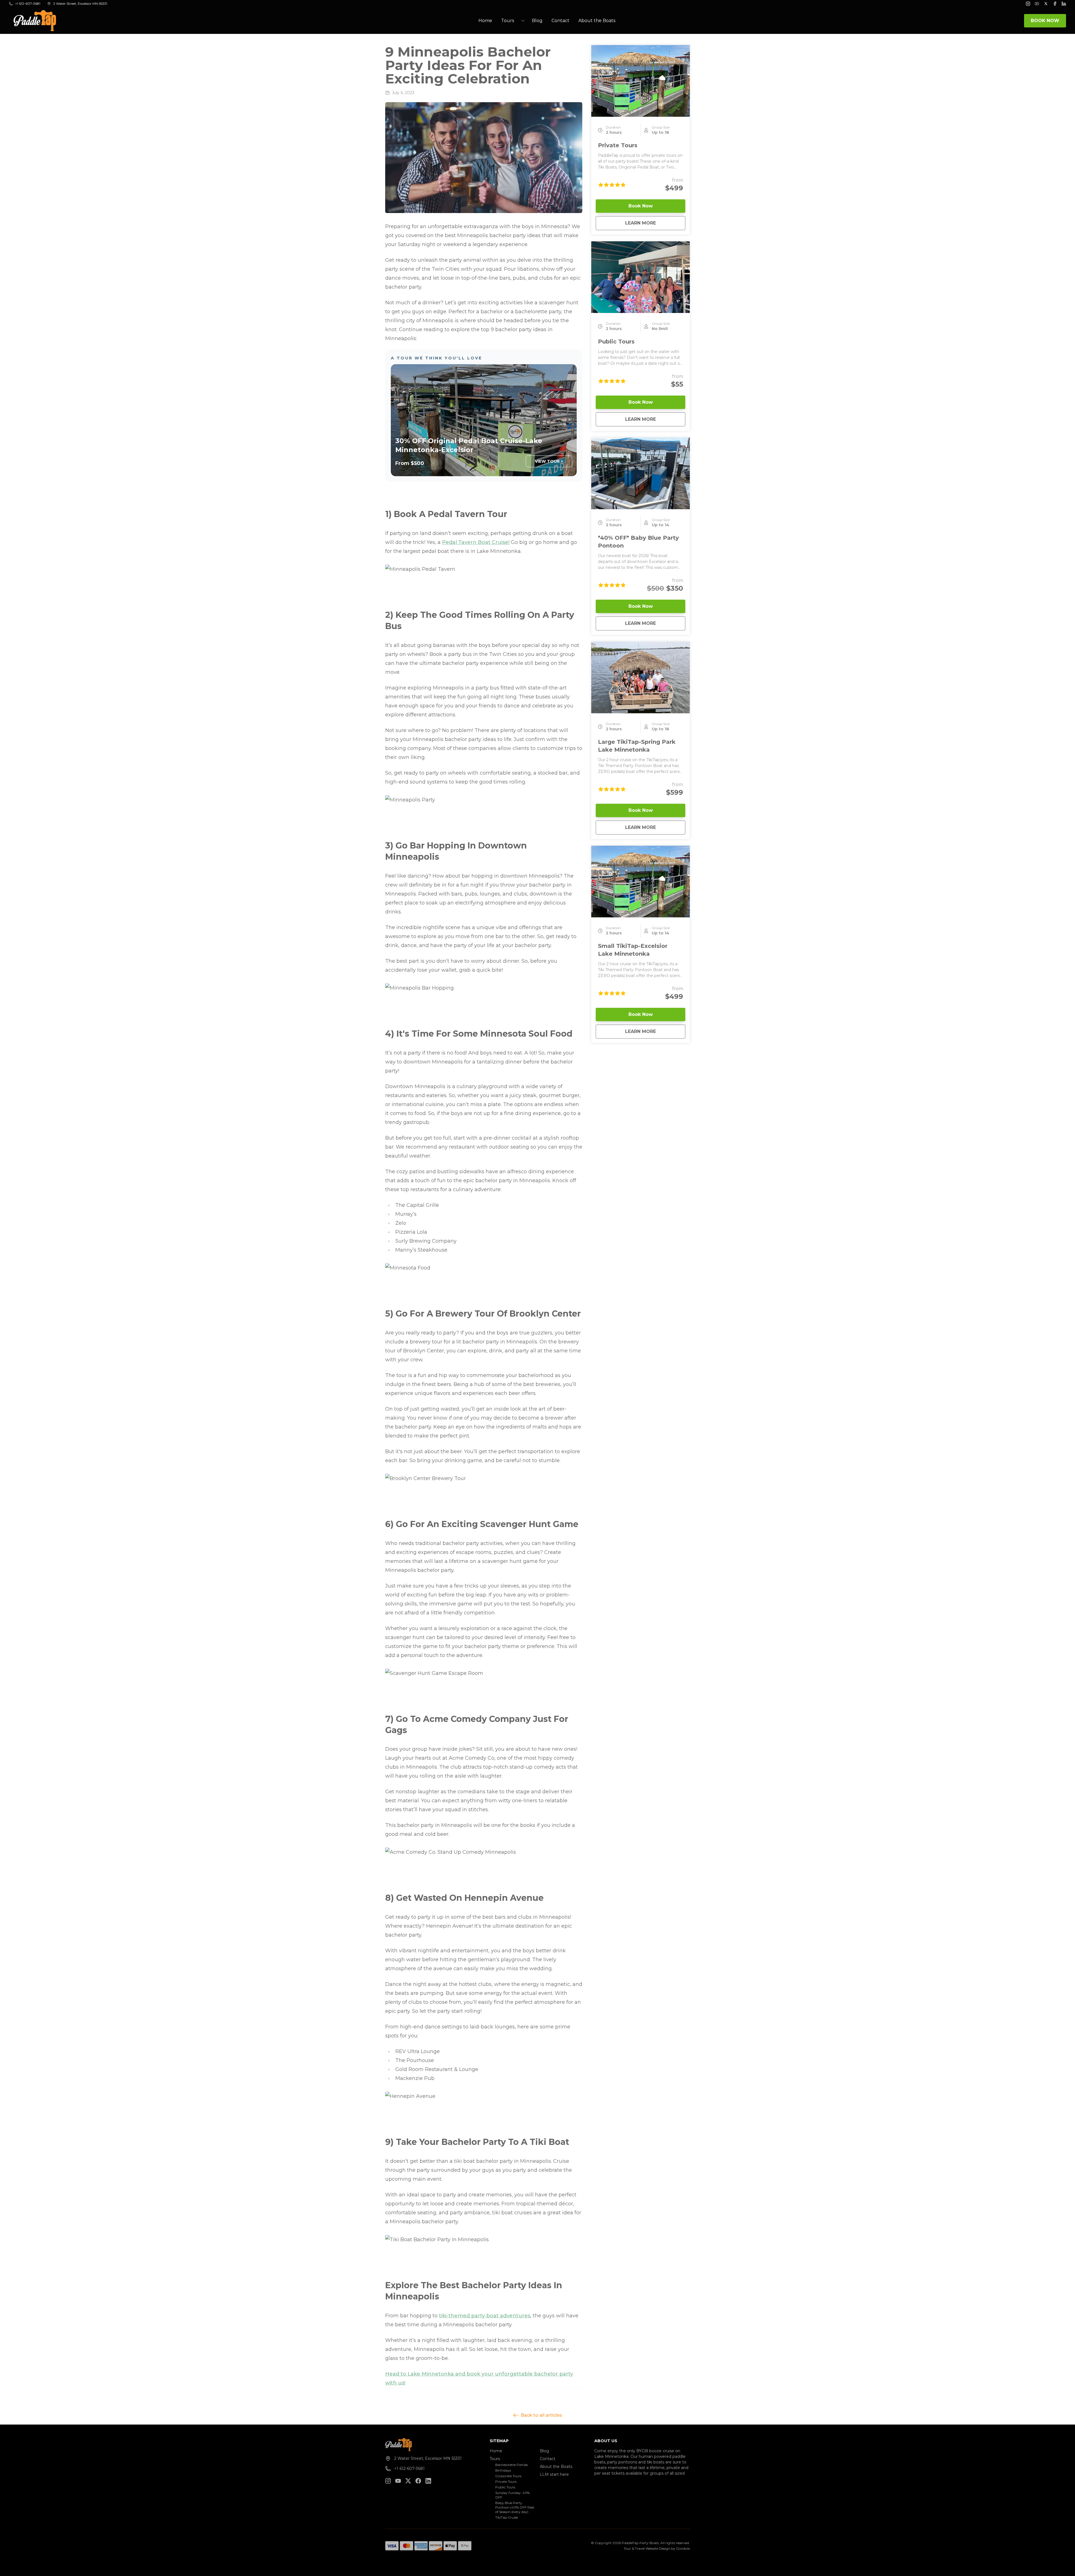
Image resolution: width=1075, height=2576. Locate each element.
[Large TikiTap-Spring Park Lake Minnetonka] (641, 677)
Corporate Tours (508, 2476)
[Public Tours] (641, 277)
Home (485, 21)
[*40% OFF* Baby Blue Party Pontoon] (641, 473)
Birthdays (503, 2470)
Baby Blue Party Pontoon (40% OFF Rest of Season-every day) (515, 2507)
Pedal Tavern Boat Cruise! (476, 542)
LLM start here (554, 2474)
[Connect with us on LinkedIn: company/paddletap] (428, 2481)
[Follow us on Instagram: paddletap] (388, 2481)
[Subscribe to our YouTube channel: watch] (398, 2481)
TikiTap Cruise (507, 2517)
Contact (560, 21)
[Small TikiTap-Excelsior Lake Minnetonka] (641, 882)
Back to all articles (541, 2415)
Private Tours (618, 145)
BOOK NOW (1045, 21)
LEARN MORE (655, 223)
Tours (495, 2459)
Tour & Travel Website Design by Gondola (657, 2548)
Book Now (641, 206)
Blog (537, 21)
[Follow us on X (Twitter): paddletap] (408, 2481)
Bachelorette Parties (511, 2465)
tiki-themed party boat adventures (485, 2316)
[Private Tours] (641, 81)
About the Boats (597, 21)
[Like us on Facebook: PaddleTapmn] (418, 2481)
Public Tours (616, 342)
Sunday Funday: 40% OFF (512, 2495)
